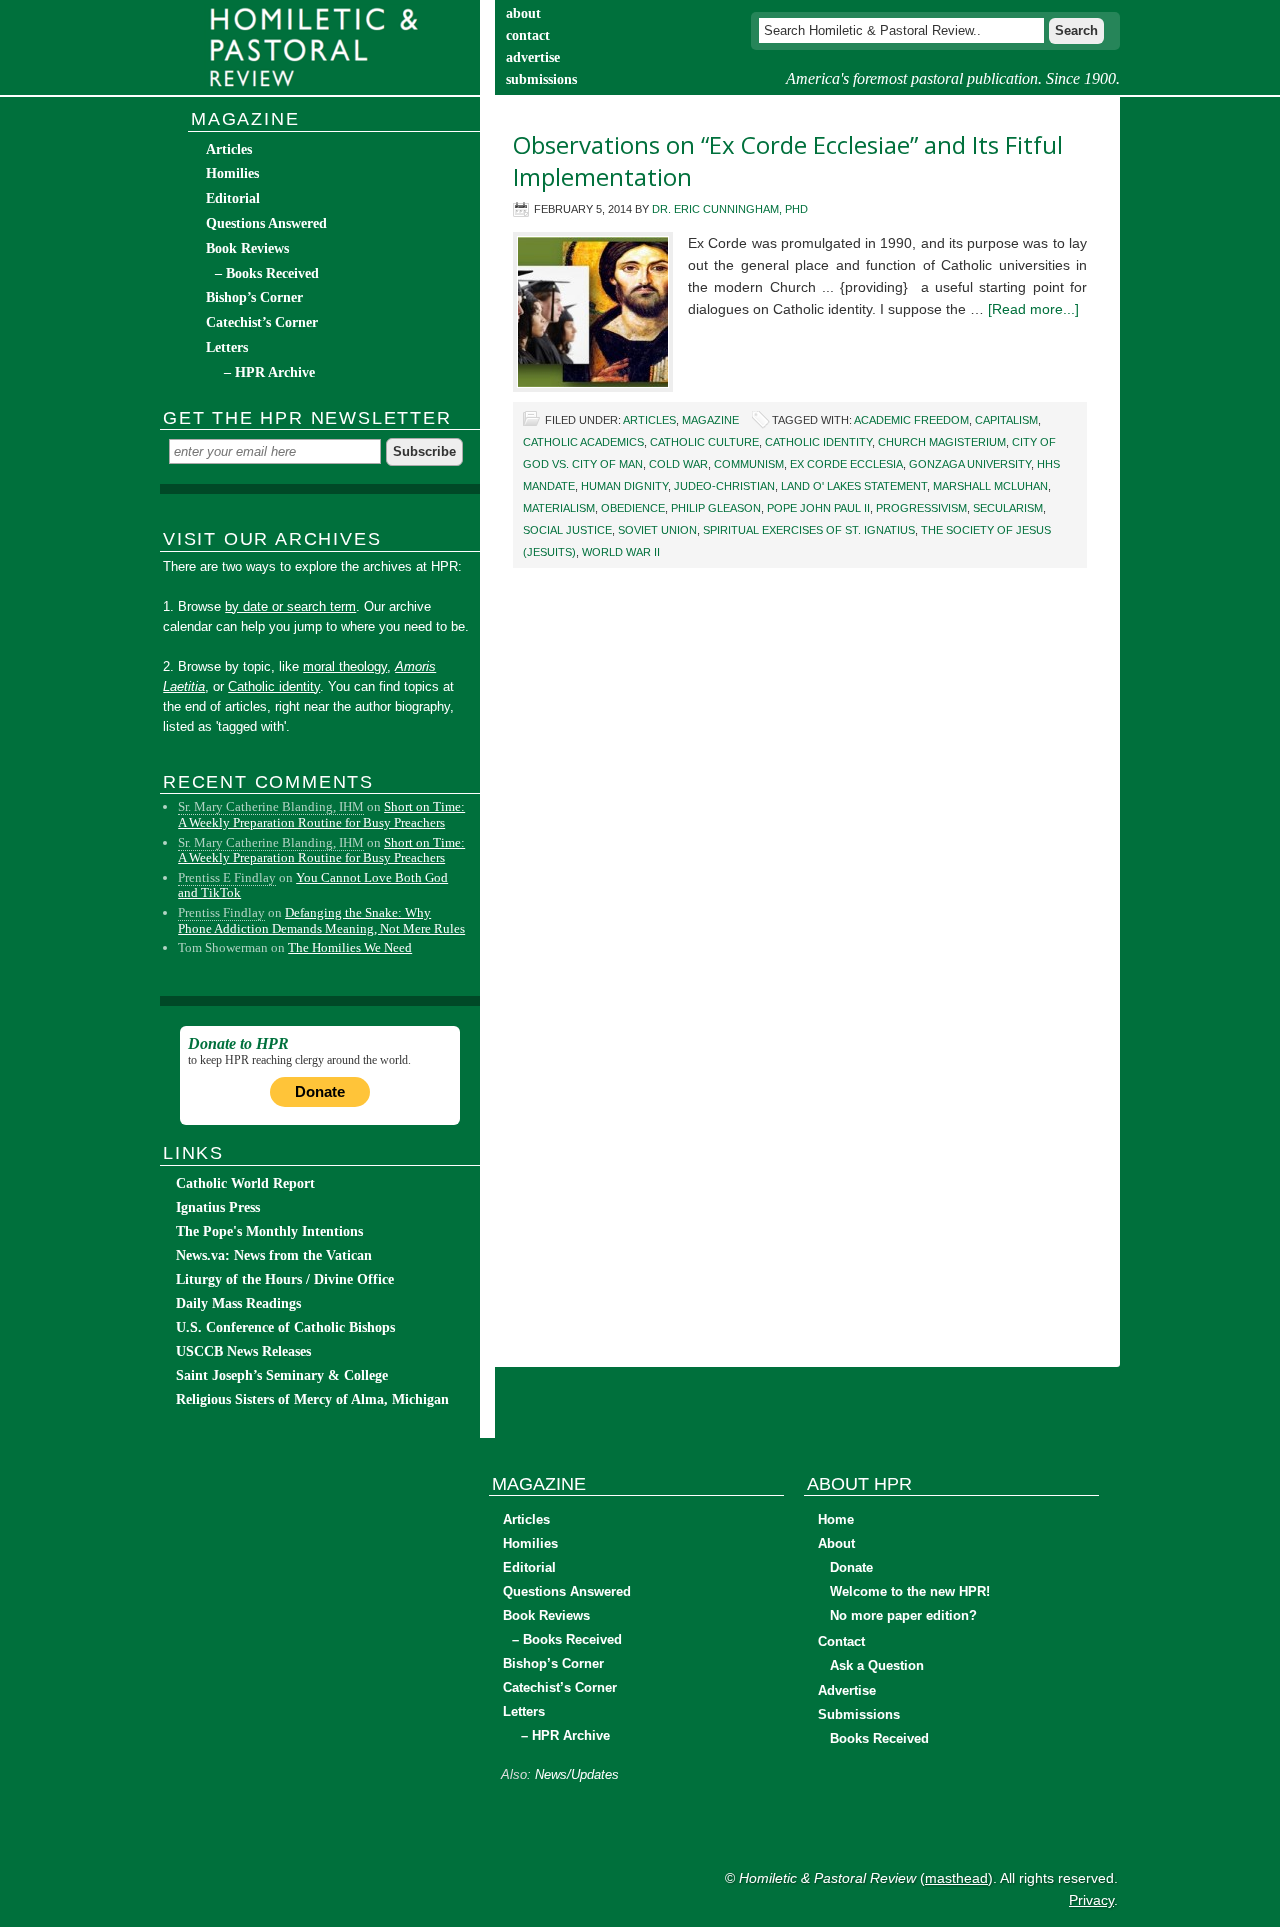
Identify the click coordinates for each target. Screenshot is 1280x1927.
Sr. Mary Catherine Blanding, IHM (271, 806)
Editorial (233, 198)
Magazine (710, 420)
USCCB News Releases (243, 1351)
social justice (567, 530)
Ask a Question (877, 1665)
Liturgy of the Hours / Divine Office (285, 1279)
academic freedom (911, 420)
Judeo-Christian (724, 486)
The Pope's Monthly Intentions (269, 1231)
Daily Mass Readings (238, 1303)
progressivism (921, 508)
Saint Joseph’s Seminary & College (282, 1375)
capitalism (1006, 420)
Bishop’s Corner (254, 297)
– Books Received (267, 273)
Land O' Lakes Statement (854, 486)
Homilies (232, 173)
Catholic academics (583, 442)
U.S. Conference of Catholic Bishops (285, 1327)
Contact (841, 1641)
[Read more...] (1033, 309)
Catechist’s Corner (262, 322)
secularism (1008, 508)
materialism (559, 508)
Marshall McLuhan (990, 486)
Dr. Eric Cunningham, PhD (730, 209)
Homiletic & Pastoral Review (320, 47)
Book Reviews (247, 248)
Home (836, 1519)
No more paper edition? (903, 1615)
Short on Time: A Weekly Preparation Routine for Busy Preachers (321, 814)
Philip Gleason (716, 508)
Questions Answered (266, 223)
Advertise (847, 1690)
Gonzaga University (970, 464)
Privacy (1091, 1900)
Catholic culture (704, 442)
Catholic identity (818, 442)
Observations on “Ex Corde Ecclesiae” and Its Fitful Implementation (788, 160)
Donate (320, 1091)
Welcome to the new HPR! (910, 1591)
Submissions (859, 1714)
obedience (633, 508)
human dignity (624, 486)
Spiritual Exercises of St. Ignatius (809, 530)
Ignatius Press (218, 1207)
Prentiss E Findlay (227, 877)
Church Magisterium (942, 442)
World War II (621, 552)
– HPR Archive (269, 372)
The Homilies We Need (350, 947)
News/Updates (577, 1774)
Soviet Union (657, 530)
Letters (227, 347)
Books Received (879, 1738)
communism (749, 464)
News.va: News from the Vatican (274, 1255)
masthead (956, 1878)
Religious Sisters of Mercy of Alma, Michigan (312, 1399)
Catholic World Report (245, 1183)
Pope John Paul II (818, 508)
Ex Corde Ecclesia (846, 464)
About (836, 1543)
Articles (649, 420)
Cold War (678, 464)
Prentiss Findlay (221, 912)
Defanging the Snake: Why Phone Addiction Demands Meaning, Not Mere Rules (321, 920)
